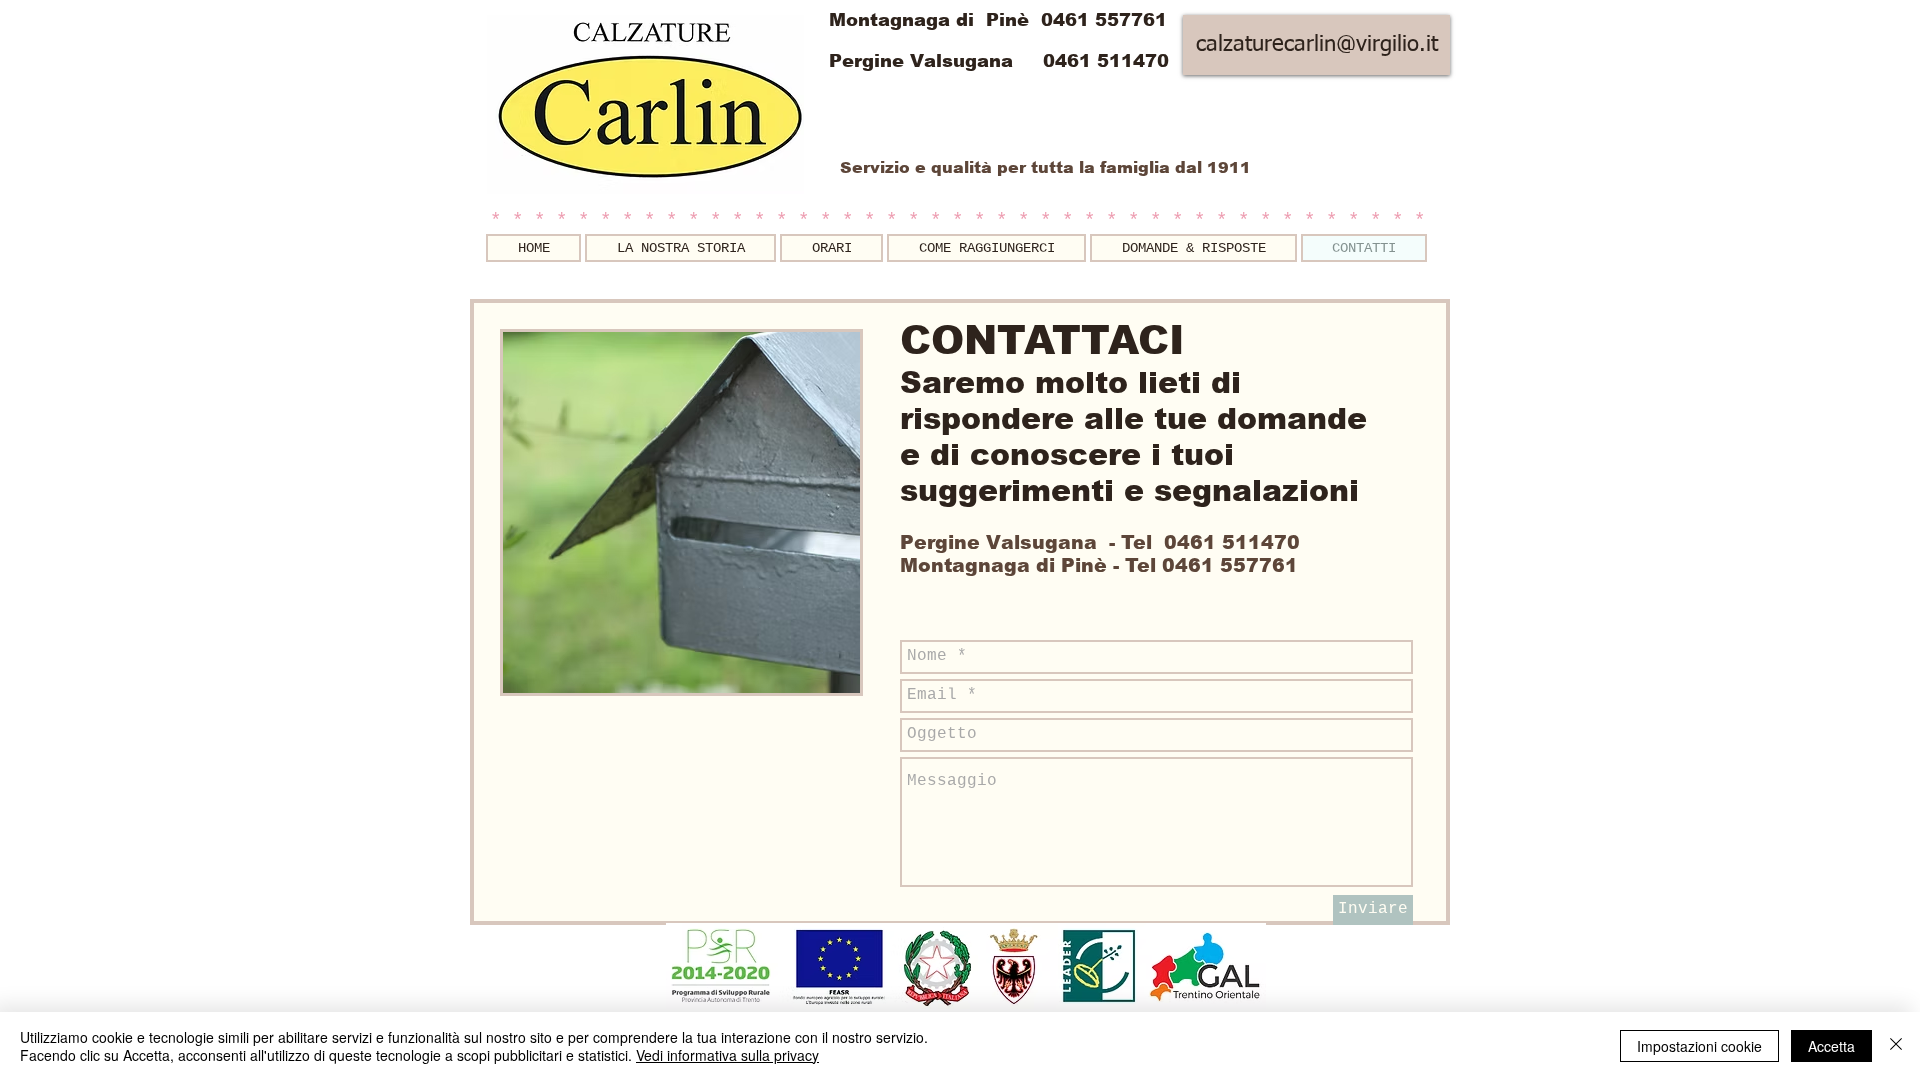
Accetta (1831, 1046)
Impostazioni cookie (1699, 1046)
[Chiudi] (1896, 1046)
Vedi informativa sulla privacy (727, 1055)
